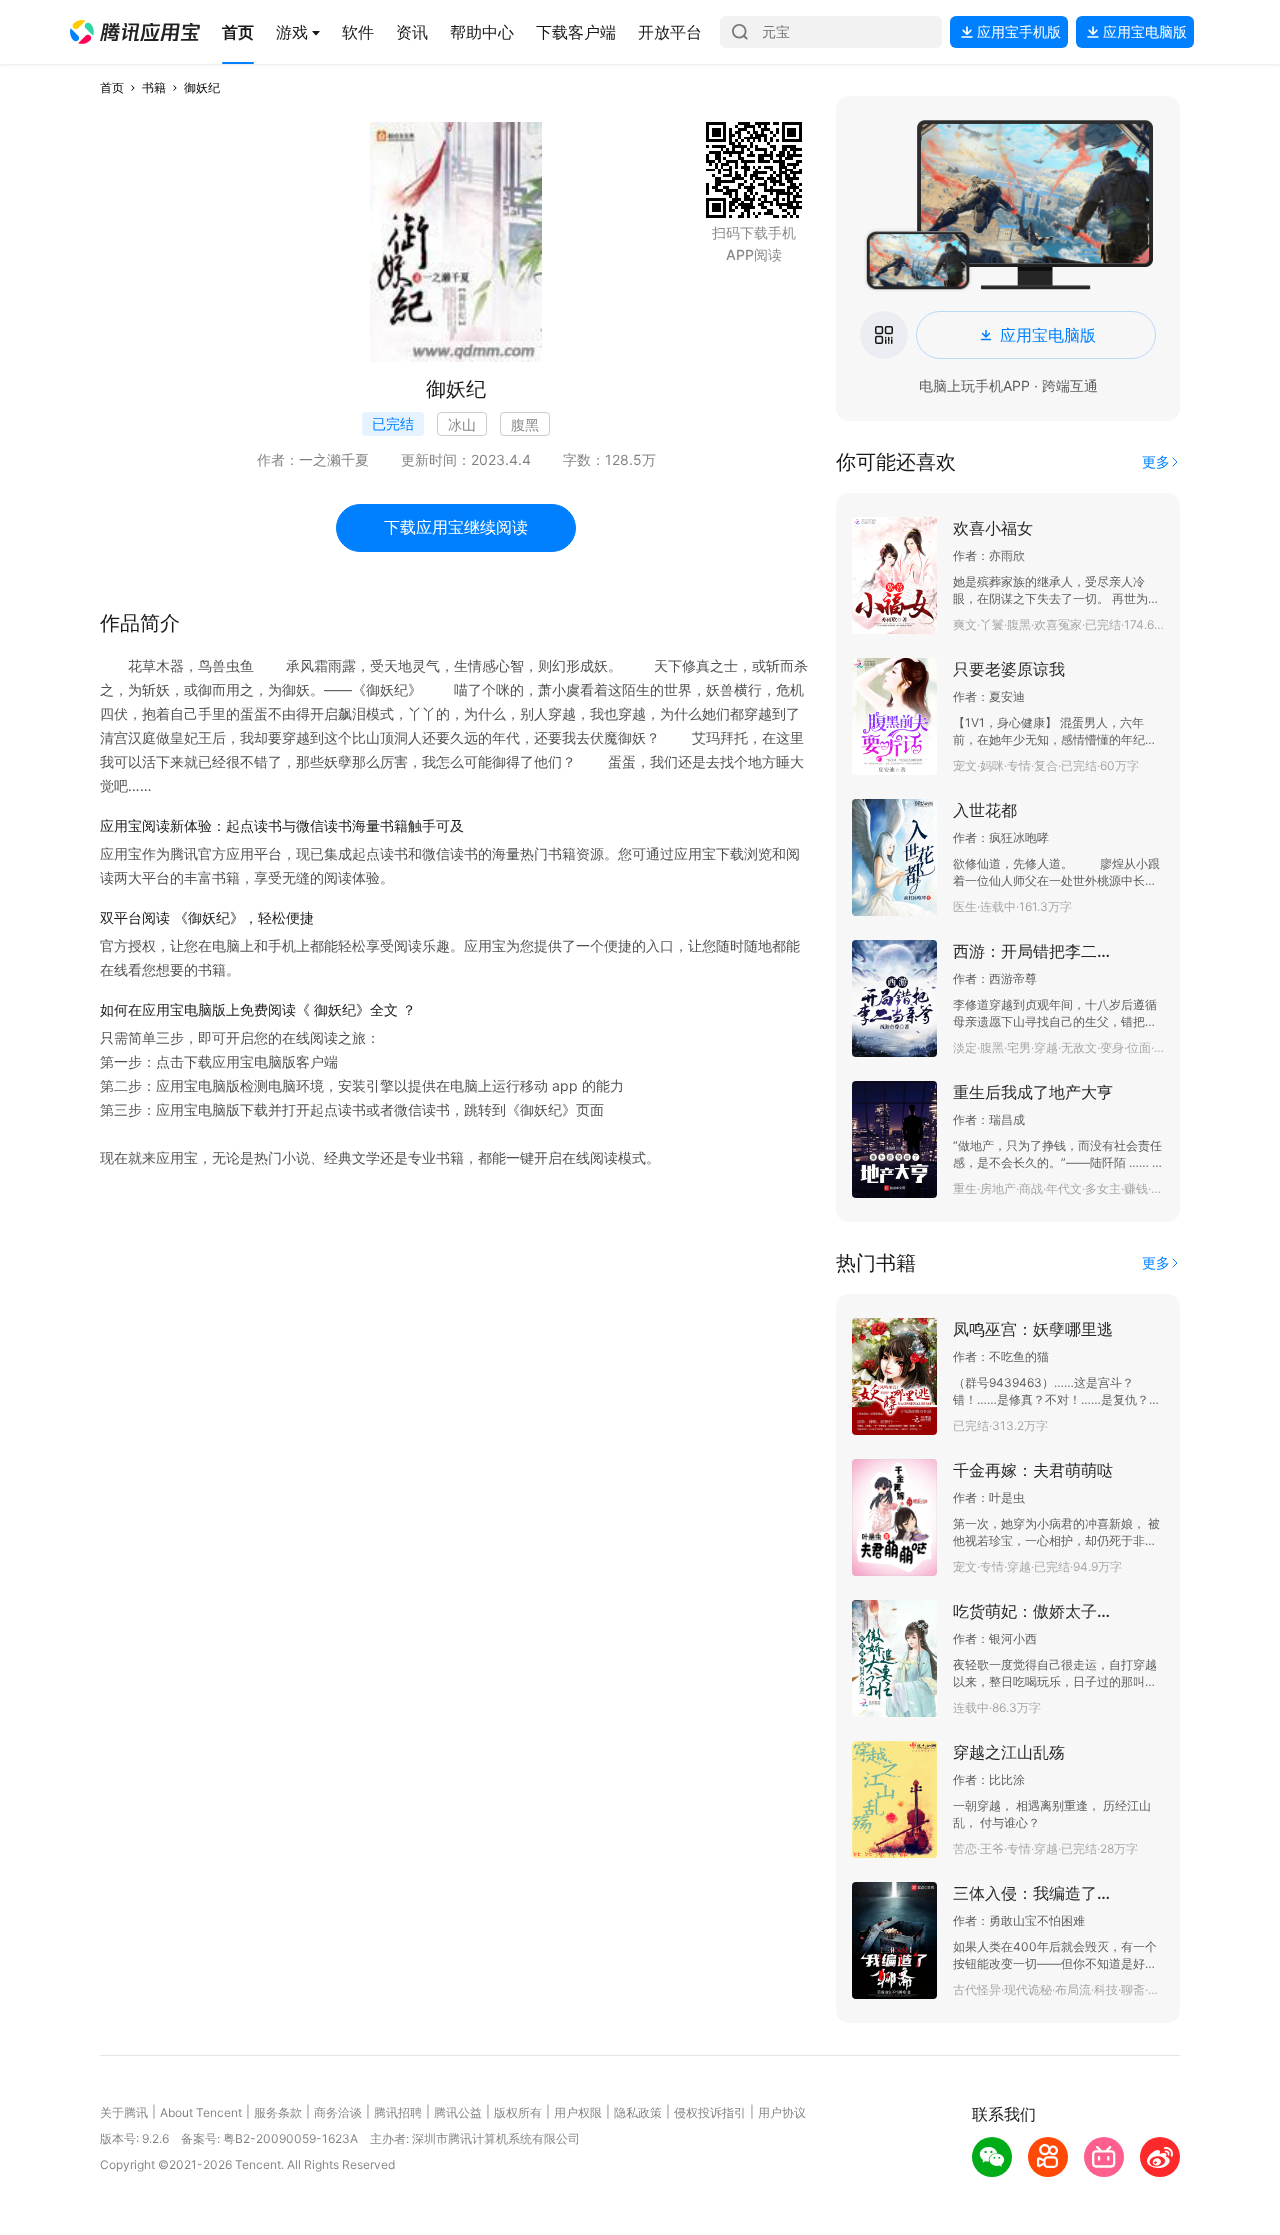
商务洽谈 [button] (338, 2112)
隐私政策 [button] (638, 2112)
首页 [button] (112, 87)
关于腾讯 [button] (124, 2112)
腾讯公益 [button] (458, 2112)
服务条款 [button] (278, 2112)
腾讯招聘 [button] (398, 2112)
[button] (135, 32)
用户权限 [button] (578, 2112)
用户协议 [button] (782, 2112)
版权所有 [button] (518, 2112)
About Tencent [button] (201, 2112)
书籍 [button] (154, 87)
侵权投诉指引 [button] (710, 2112)
